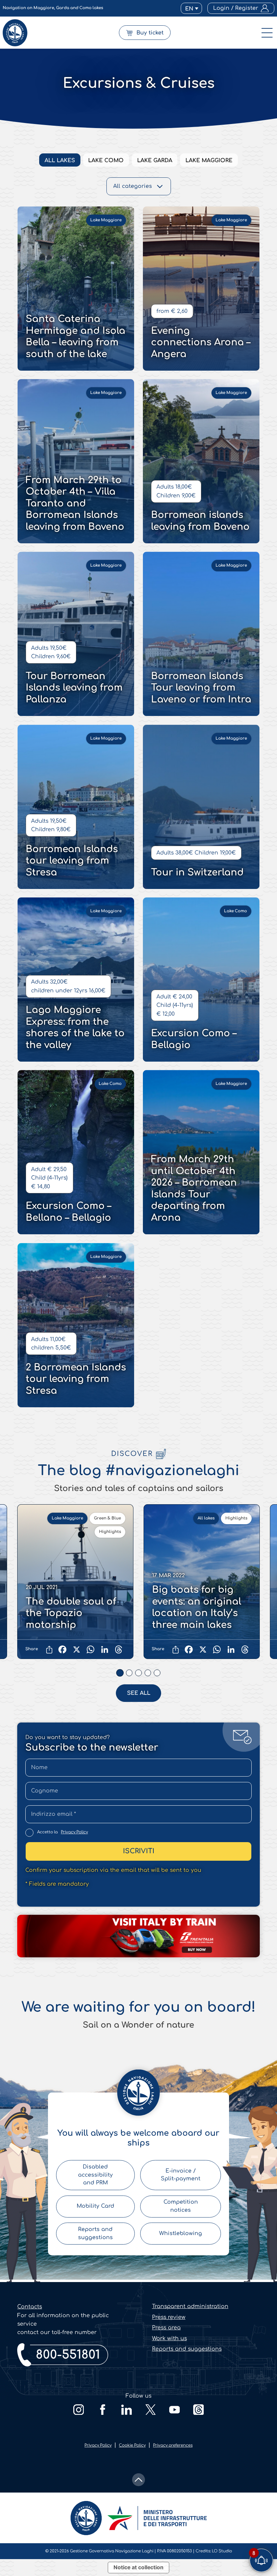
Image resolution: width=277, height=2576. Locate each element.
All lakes (60, 160)
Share (32, 1649)
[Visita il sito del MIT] (157, 2518)
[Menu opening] (267, 33)
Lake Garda (155, 160)
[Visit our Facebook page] (103, 2410)
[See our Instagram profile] (79, 2410)
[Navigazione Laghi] (15, 33)
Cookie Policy (132, 2445)
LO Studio (222, 2551)
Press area (166, 2328)
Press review (169, 2317)
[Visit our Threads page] (198, 2410)
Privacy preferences (173, 2445)
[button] (191, 8)
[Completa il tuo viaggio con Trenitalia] (138, 1936)
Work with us (169, 2338)
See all (139, 1693)
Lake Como (106, 160)
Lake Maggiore (209, 160)
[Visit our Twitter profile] (150, 2410)
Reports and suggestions (187, 2349)
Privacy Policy (74, 1832)
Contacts (30, 2307)
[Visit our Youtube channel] (174, 2410)
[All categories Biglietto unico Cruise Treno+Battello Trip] (139, 186)
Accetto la (62, 1832)
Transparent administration (190, 2306)
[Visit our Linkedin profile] (127, 2410)
